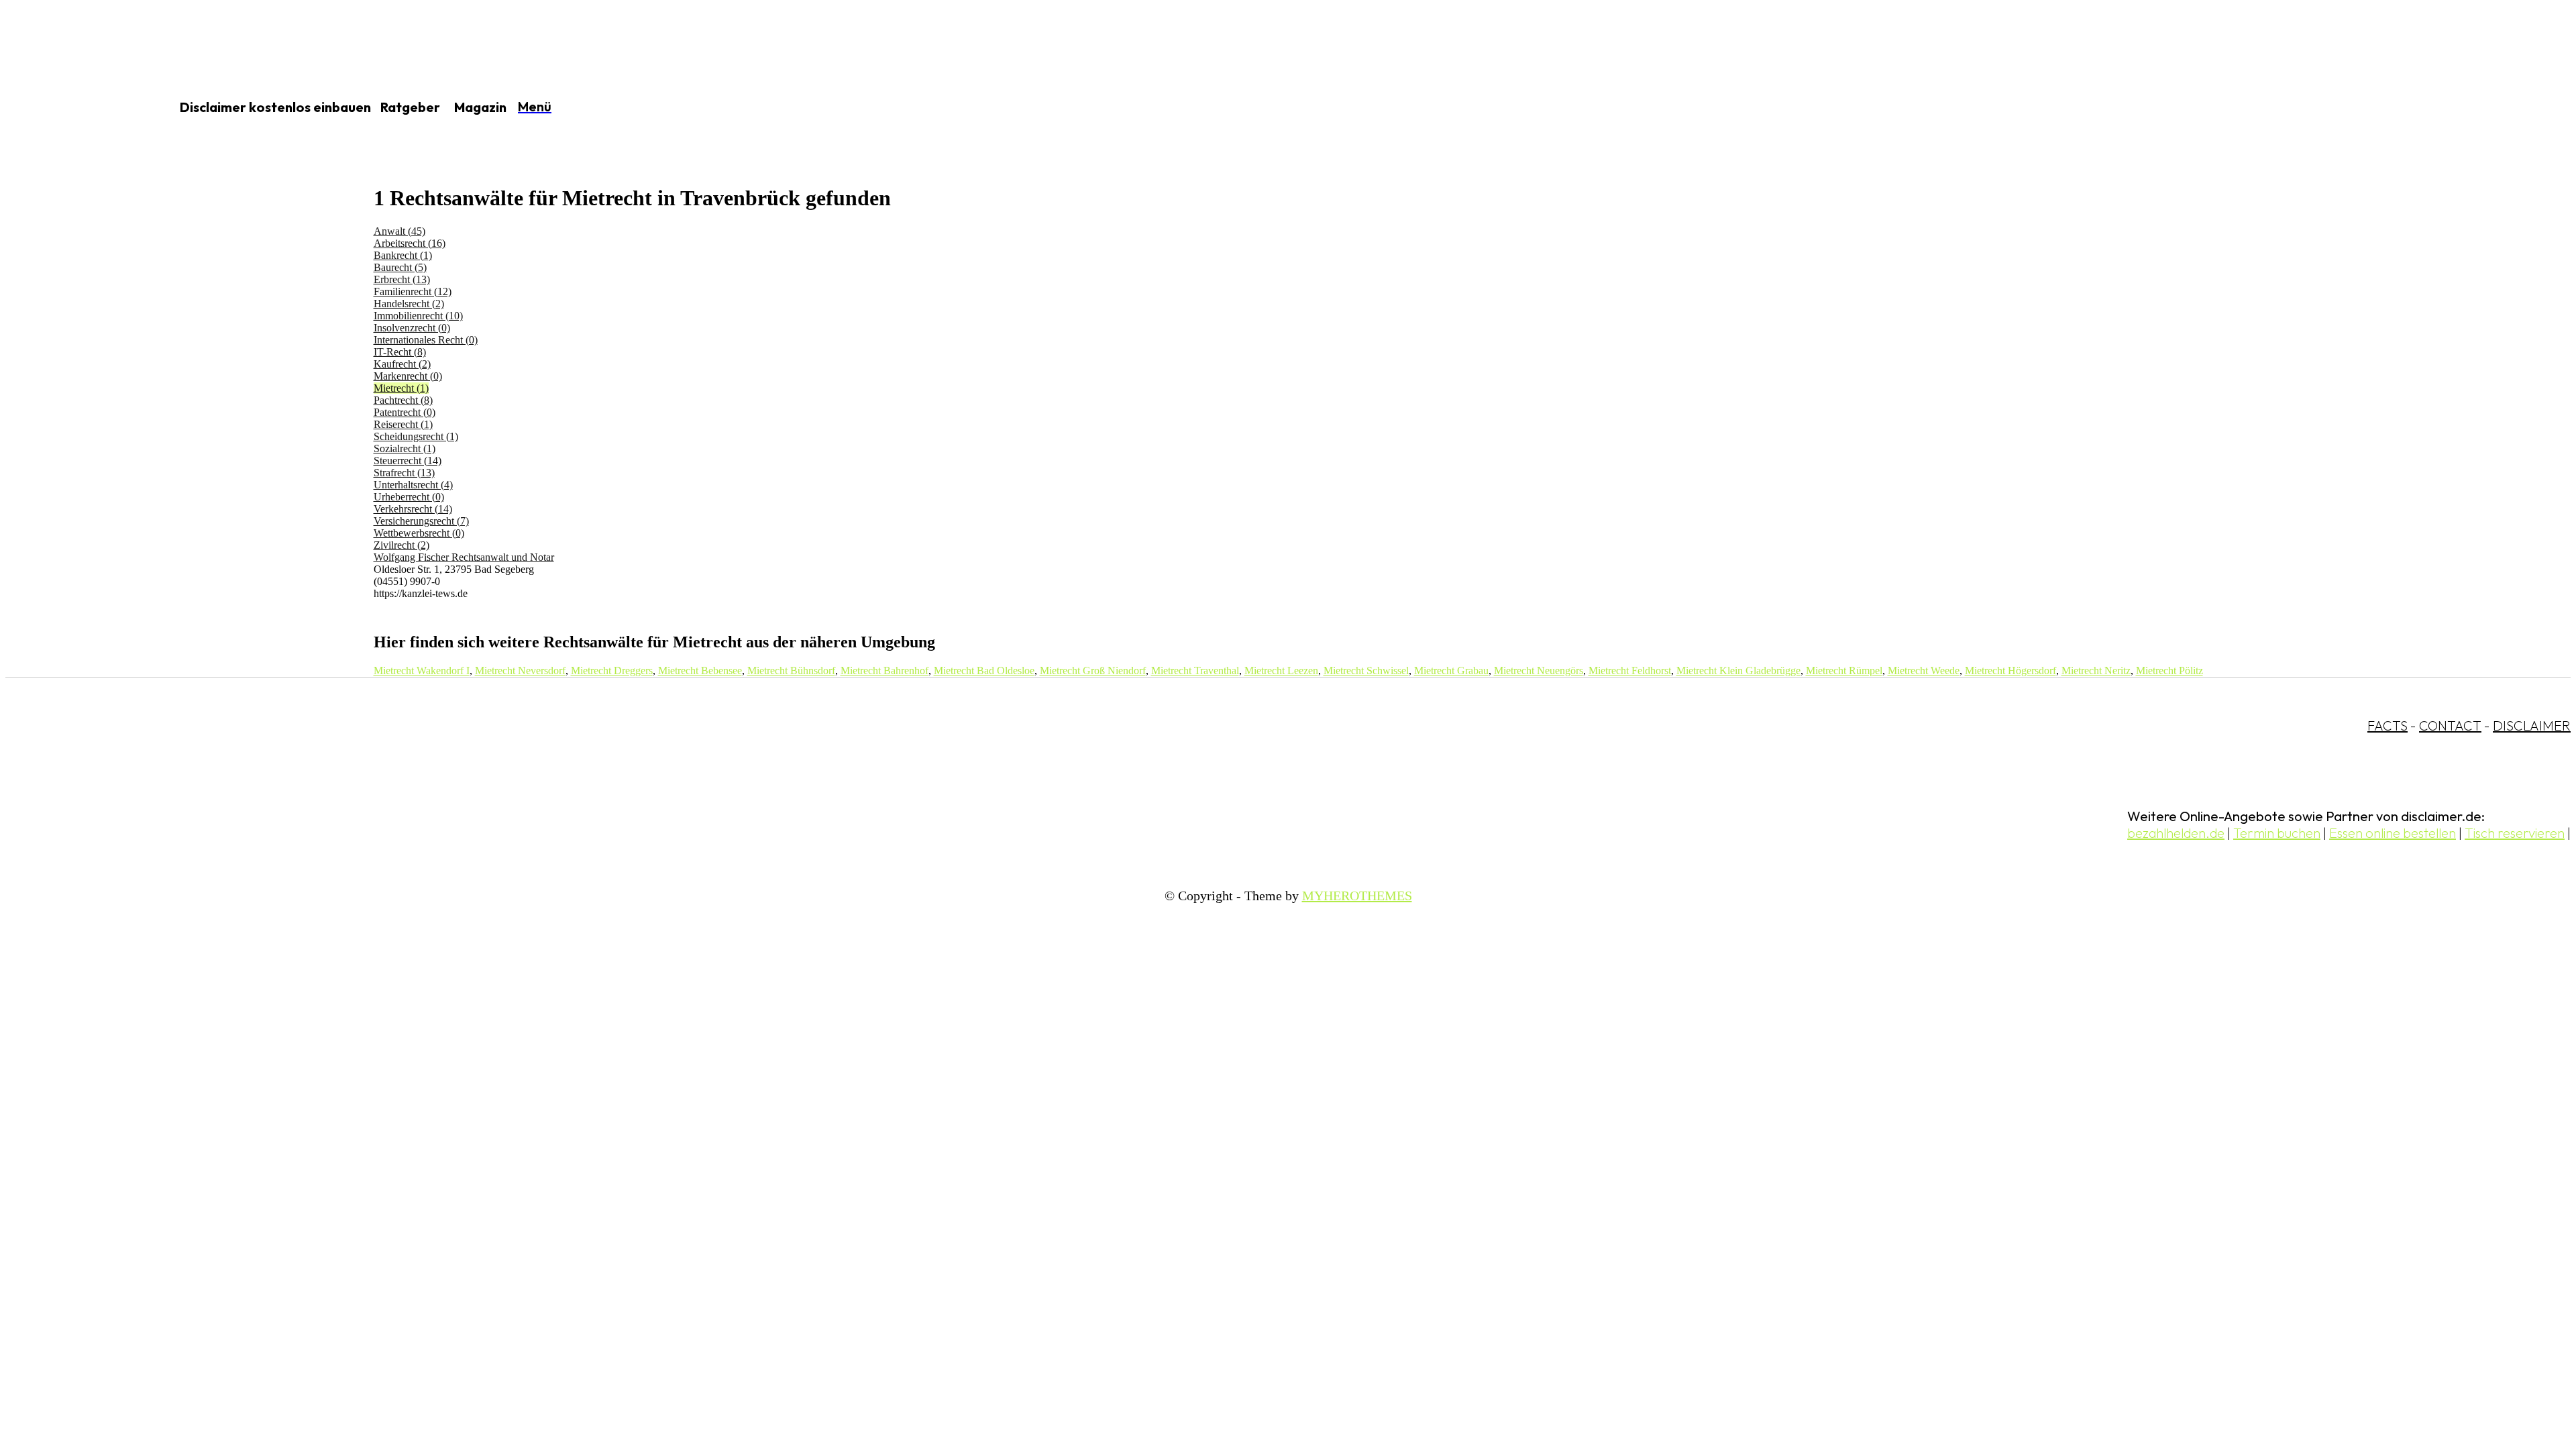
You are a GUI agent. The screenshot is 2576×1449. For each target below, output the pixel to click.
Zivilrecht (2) (401, 545)
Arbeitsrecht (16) (410, 243)
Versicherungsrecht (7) (421, 521)
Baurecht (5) (400, 267)
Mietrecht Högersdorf (2010, 670)
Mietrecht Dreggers (612, 670)
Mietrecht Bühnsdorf (791, 670)
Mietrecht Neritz (2096, 670)
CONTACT (2450, 726)
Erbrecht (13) (402, 279)
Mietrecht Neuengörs (1539, 670)
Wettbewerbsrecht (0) (419, 533)
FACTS (2387, 726)
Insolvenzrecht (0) (412, 328)
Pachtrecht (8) (403, 400)
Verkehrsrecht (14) (413, 509)
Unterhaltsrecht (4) (413, 485)
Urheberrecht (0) (409, 497)
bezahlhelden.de (2176, 833)
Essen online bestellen (2393, 833)
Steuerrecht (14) (408, 461)
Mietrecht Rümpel (1844, 670)
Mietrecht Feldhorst (1630, 670)
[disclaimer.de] (72, 108)
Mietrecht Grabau (1451, 670)
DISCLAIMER (2532, 726)
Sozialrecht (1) (405, 448)
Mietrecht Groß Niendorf (1093, 670)
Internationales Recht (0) (426, 340)
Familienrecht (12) (413, 291)
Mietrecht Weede (1924, 670)
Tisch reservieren (2515, 833)
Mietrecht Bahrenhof (884, 670)
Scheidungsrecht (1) (416, 436)
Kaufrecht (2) (402, 364)
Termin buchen (2277, 833)
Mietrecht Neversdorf (520, 670)
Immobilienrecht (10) (418, 316)
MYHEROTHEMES (1357, 896)
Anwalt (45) (399, 231)
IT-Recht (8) (400, 352)
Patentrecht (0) (405, 412)
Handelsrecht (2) (409, 304)
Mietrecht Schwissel (1366, 670)
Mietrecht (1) (401, 388)
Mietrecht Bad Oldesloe (984, 670)
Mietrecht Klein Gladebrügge (1738, 670)
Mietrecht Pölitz (2169, 670)
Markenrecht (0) (408, 376)
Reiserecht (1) (403, 424)
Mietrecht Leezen (1281, 670)
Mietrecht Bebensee (700, 670)
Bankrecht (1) (403, 255)
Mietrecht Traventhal (1195, 670)
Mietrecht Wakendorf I (422, 670)
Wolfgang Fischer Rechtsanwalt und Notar (464, 557)
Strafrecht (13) (404, 473)
